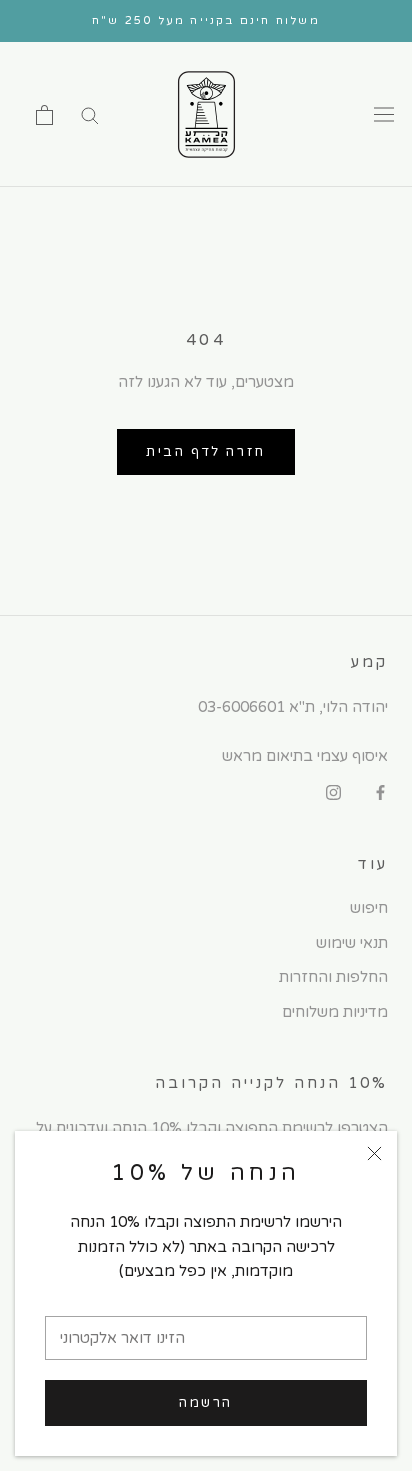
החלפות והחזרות (333, 977)
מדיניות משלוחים (335, 1012)
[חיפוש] (90, 114)
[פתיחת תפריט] (384, 115)
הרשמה (206, 1403)
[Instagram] (333, 792)
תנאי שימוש (352, 943)
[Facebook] (380, 792)
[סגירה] (374, 1153)
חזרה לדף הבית (206, 452)
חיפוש (369, 908)
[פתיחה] (44, 115)
